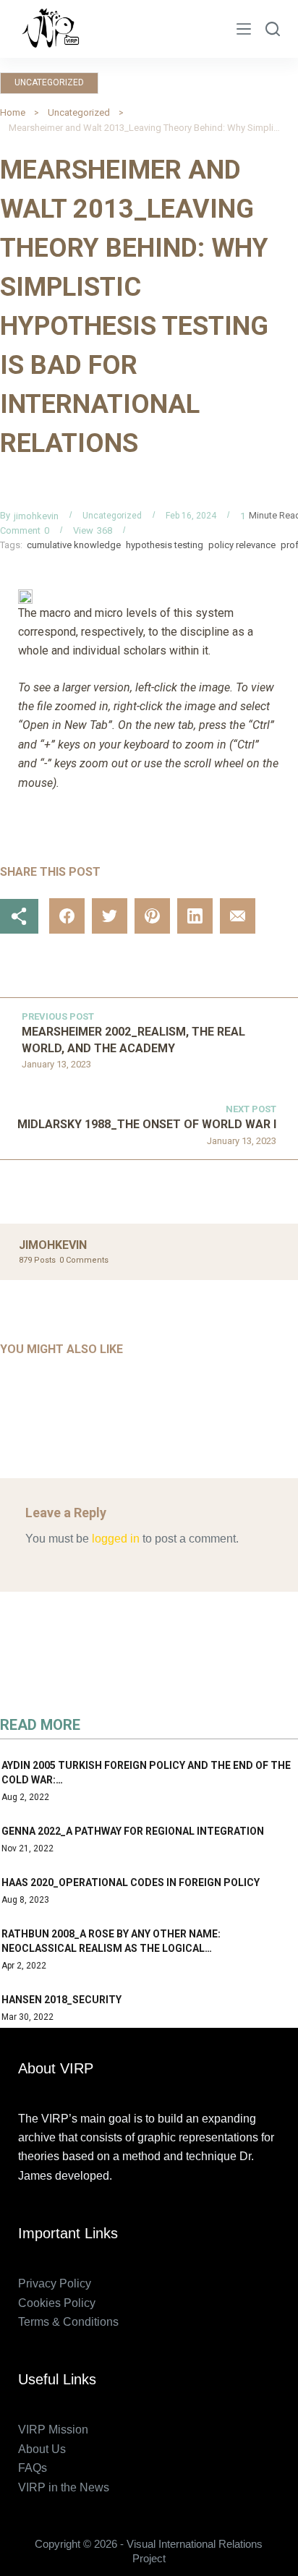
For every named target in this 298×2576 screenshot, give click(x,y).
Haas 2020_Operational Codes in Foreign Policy (131, 1882)
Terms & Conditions (68, 2322)
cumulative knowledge (74, 545)
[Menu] (244, 29)
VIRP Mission (53, 2430)
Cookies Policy (57, 2303)
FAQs (33, 2468)
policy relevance (242, 545)
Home (13, 112)
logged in (116, 1539)
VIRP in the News (64, 2487)
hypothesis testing (165, 545)
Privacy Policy (55, 2283)
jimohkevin (36, 516)
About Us (42, 2449)
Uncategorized (49, 82)
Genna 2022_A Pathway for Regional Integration (133, 1831)
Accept (115, 2560)
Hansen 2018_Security (61, 2000)
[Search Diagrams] (273, 29)
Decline (182, 2560)
